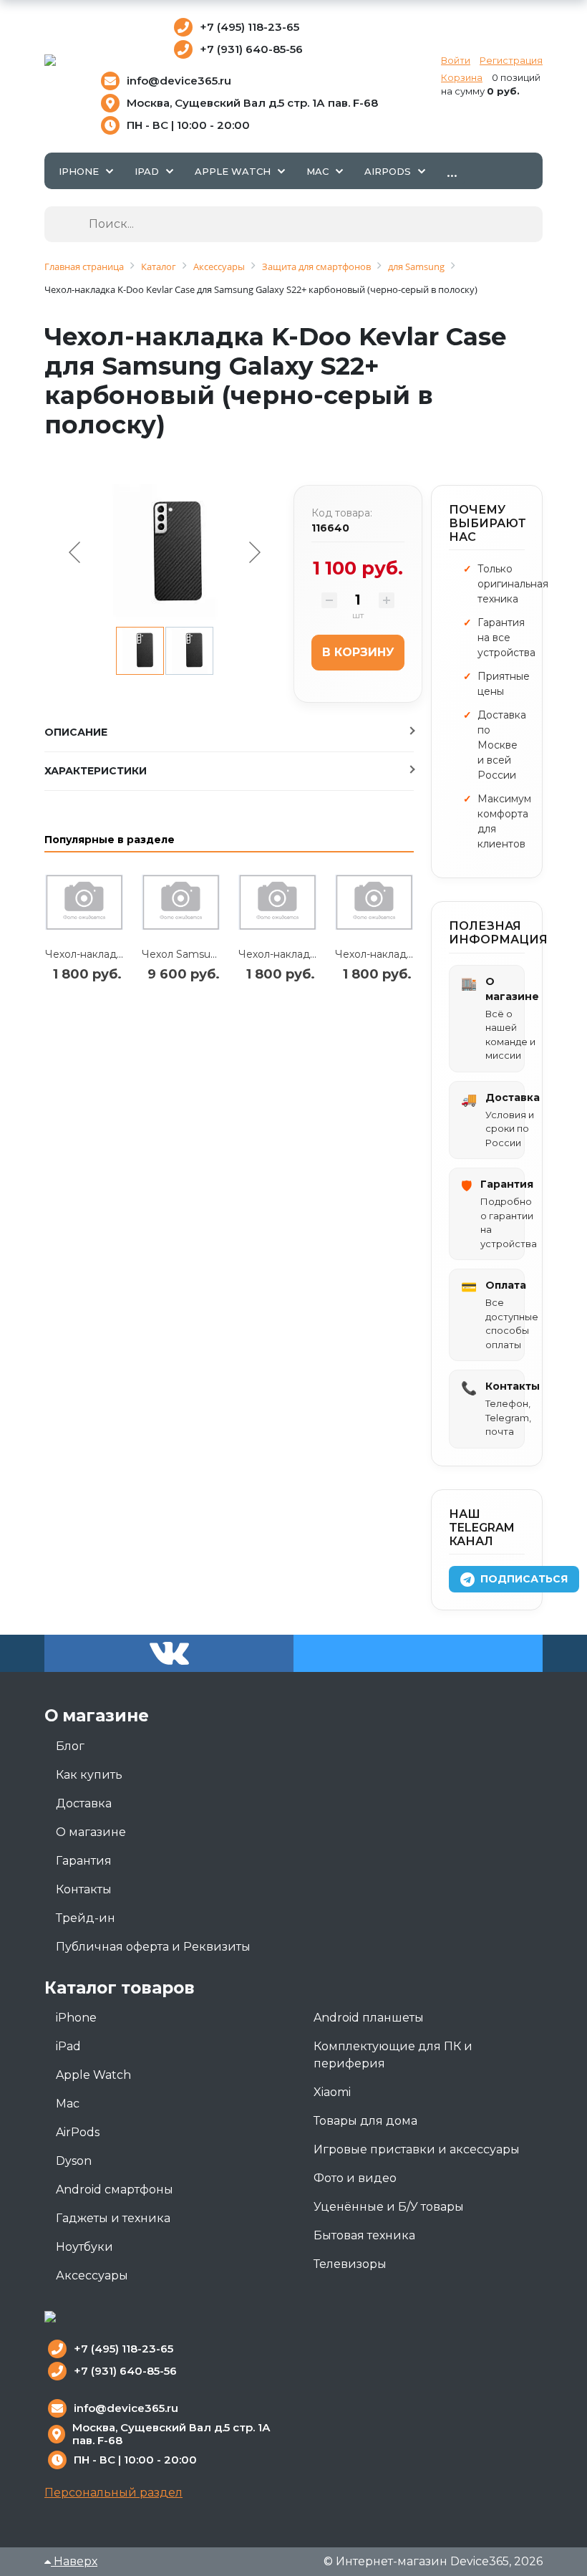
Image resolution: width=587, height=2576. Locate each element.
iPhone (76, 2018)
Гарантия (84, 1861)
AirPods (78, 2132)
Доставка (84, 1803)
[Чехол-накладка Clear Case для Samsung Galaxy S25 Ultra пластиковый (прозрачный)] (84, 903)
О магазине (91, 1832)
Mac (68, 2104)
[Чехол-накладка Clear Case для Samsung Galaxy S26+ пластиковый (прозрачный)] (277, 903)
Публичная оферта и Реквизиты (153, 1947)
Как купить (89, 1775)
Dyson (74, 2161)
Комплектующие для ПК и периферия (393, 2055)
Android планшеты (369, 2018)
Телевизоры (350, 2264)
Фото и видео (355, 2178)
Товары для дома (365, 2121)
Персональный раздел (113, 2493)
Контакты (84, 1889)
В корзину (358, 652)
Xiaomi (332, 2092)
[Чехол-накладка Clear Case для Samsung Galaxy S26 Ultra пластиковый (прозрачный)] (374, 903)
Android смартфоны (115, 2190)
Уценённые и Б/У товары (389, 2207)
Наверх (74, 2561)
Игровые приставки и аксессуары (417, 2149)
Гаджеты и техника (113, 2218)
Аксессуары (92, 2275)
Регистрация (511, 60)
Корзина (462, 77)
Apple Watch (93, 2075)
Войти (456, 60)
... (452, 170)
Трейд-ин (86, 1918)
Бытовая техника (364, 2235)
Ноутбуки (84, 2247)
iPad (68, 2046)
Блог (70, 1746)
